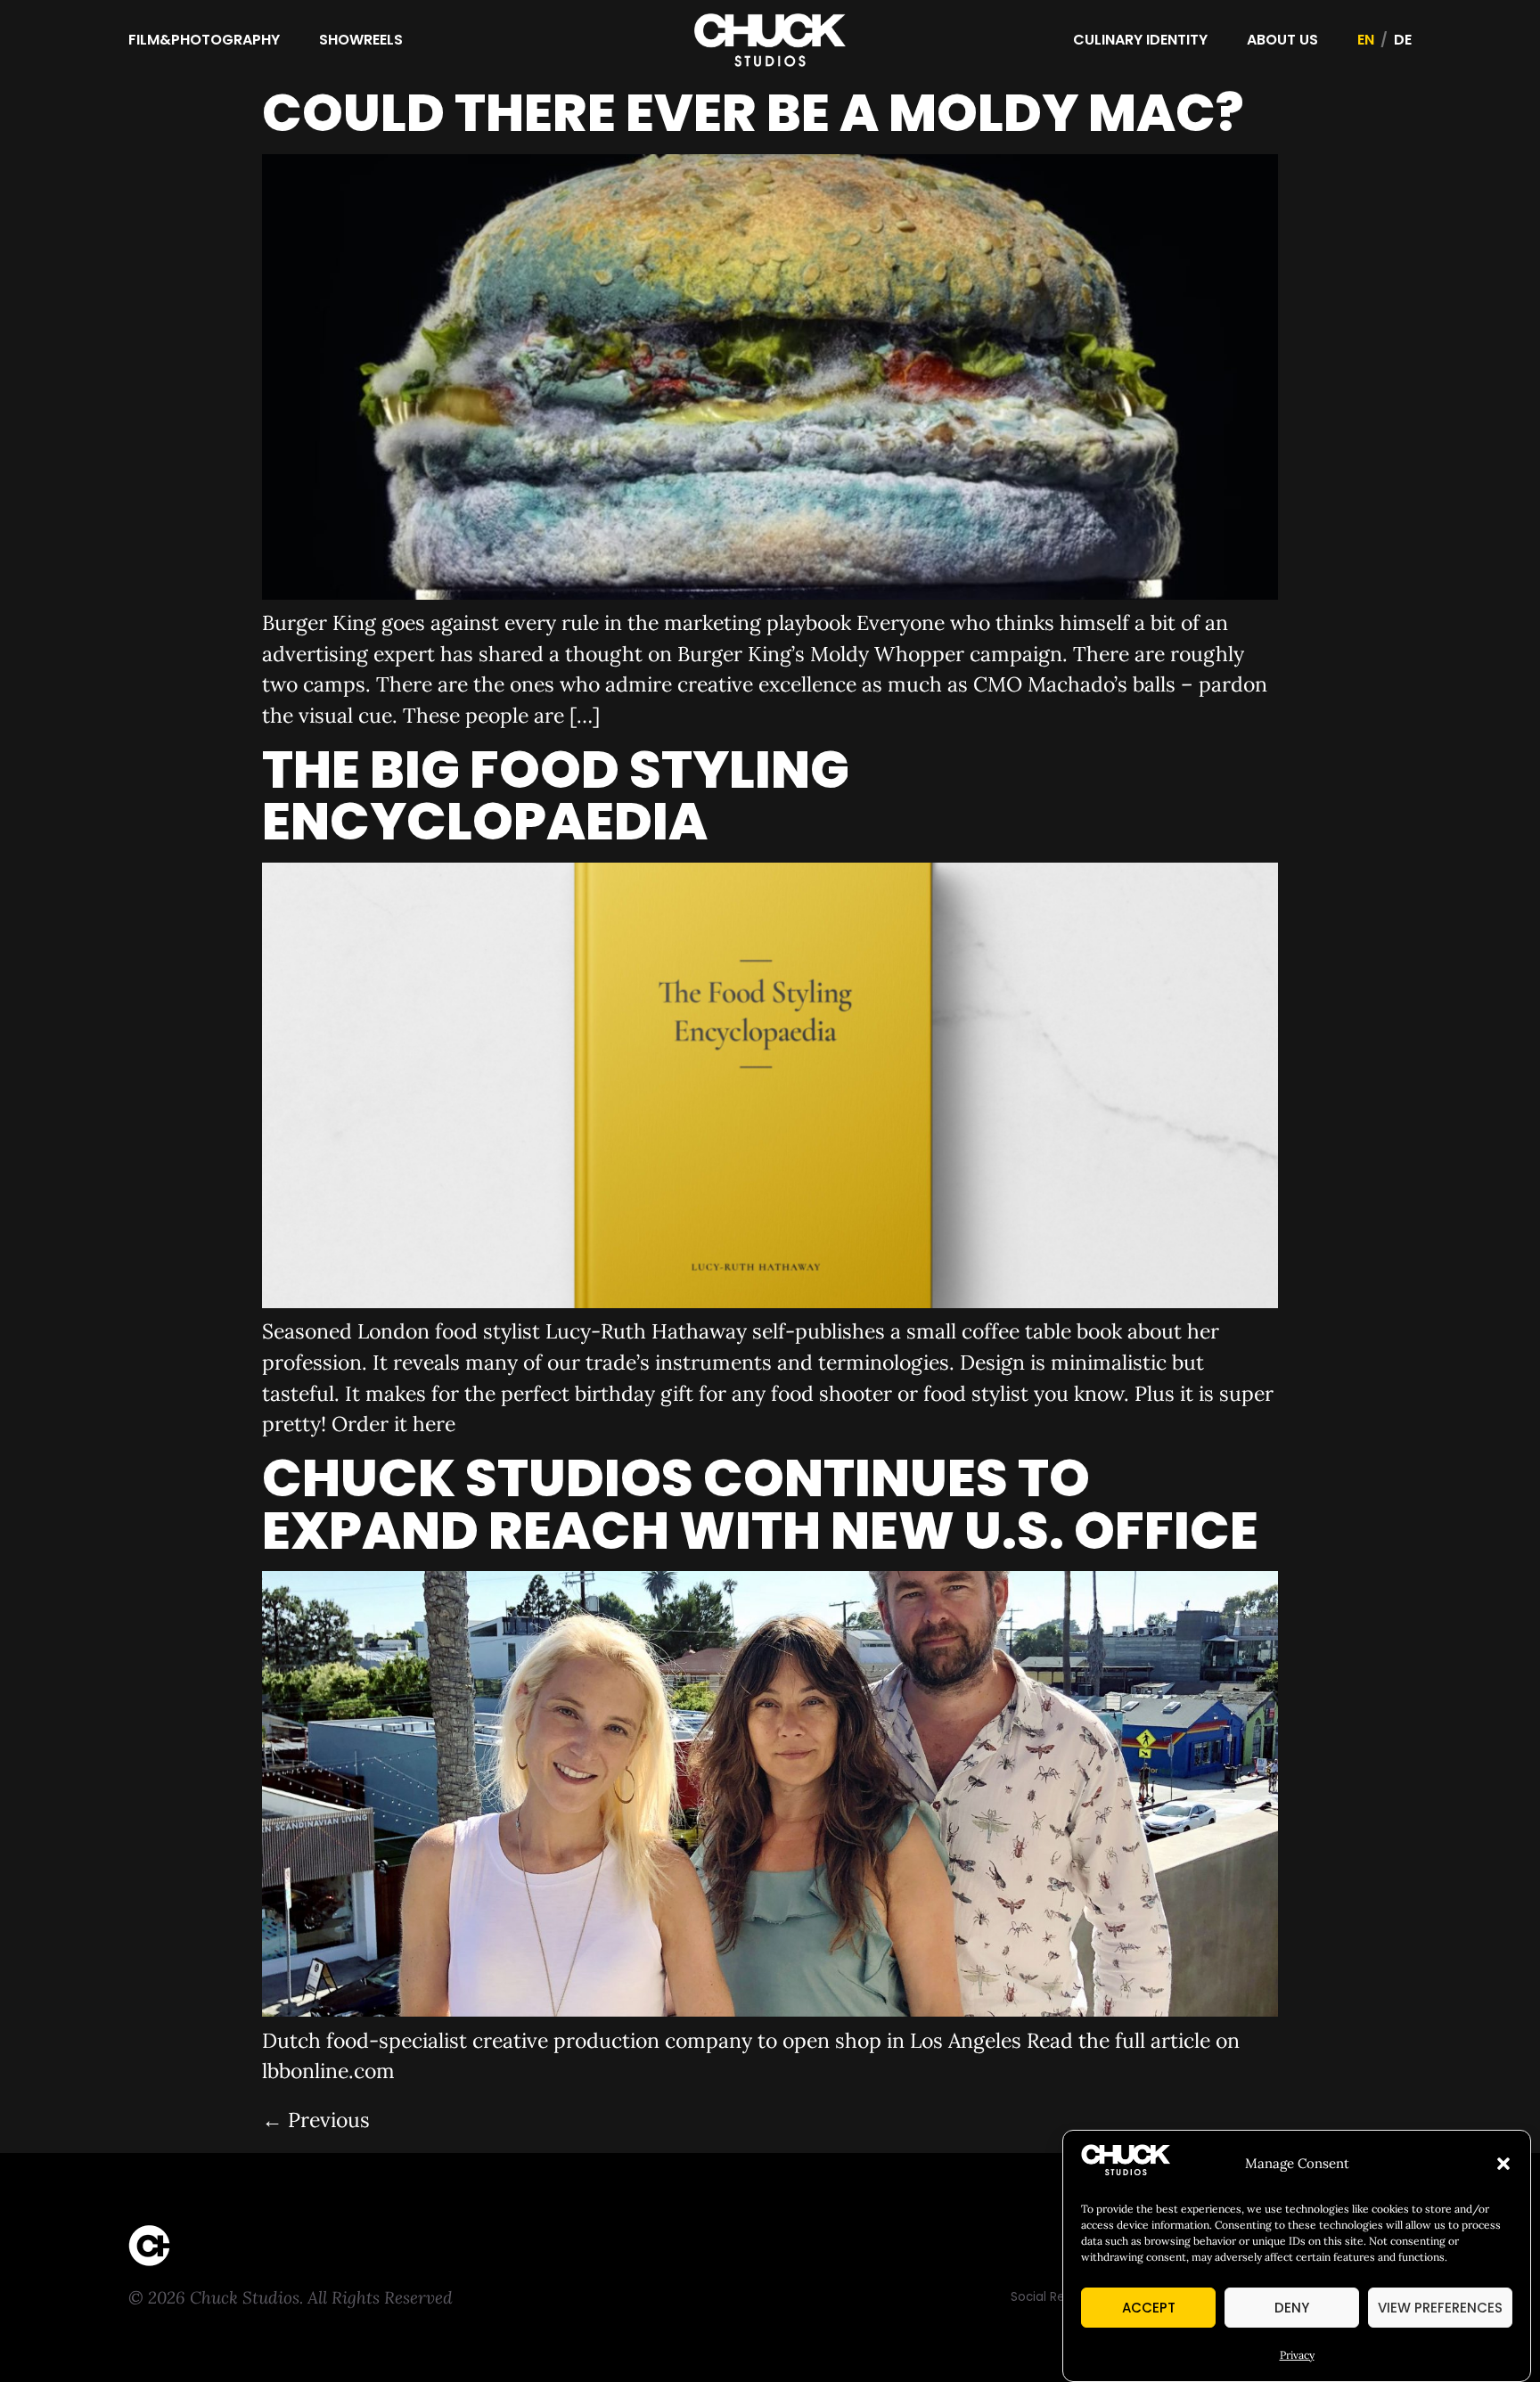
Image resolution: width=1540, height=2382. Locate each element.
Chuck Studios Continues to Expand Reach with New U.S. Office (760, 1504)
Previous (316, 2120)
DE (1403, 40)
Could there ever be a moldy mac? (753, 113)
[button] (1503, 2164)
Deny (1292, 2308)
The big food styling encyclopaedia (556, 796)
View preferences (1440, 2308)
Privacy (1297, 2355)
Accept (1149, 2308)
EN (1366, 40)
